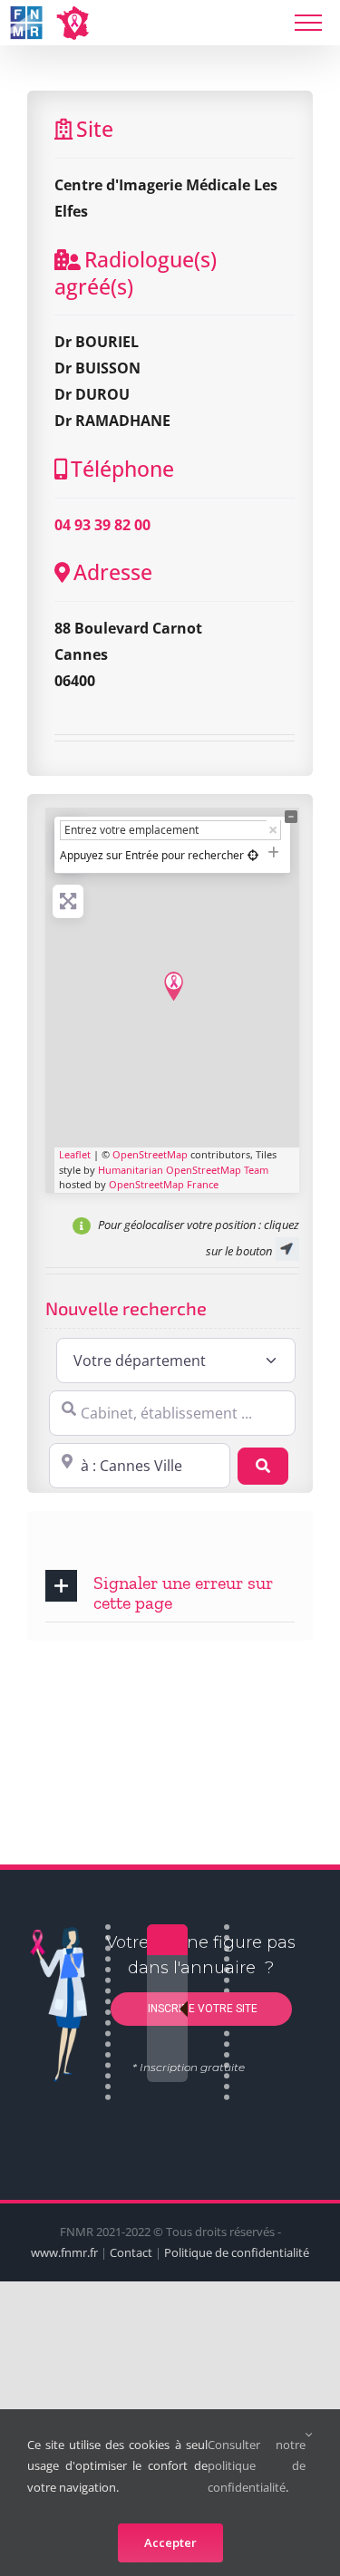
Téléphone (122, 469)
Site (95, 129)
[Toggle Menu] (308, 23)
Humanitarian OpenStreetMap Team (183, 1170)
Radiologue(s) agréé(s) (136, 273)
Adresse (113, 572)
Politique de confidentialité (237, 2252)
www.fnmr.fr (64, 2252)
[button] (170, 1591)
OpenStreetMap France (164, 1184)
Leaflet (75, 1154)
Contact (131, 2252)
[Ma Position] (253, 855)
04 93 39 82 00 (102, 525)
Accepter (170, 2542)
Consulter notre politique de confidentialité (257, 2466)
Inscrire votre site (201, 2009)
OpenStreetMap (150, 1154)
